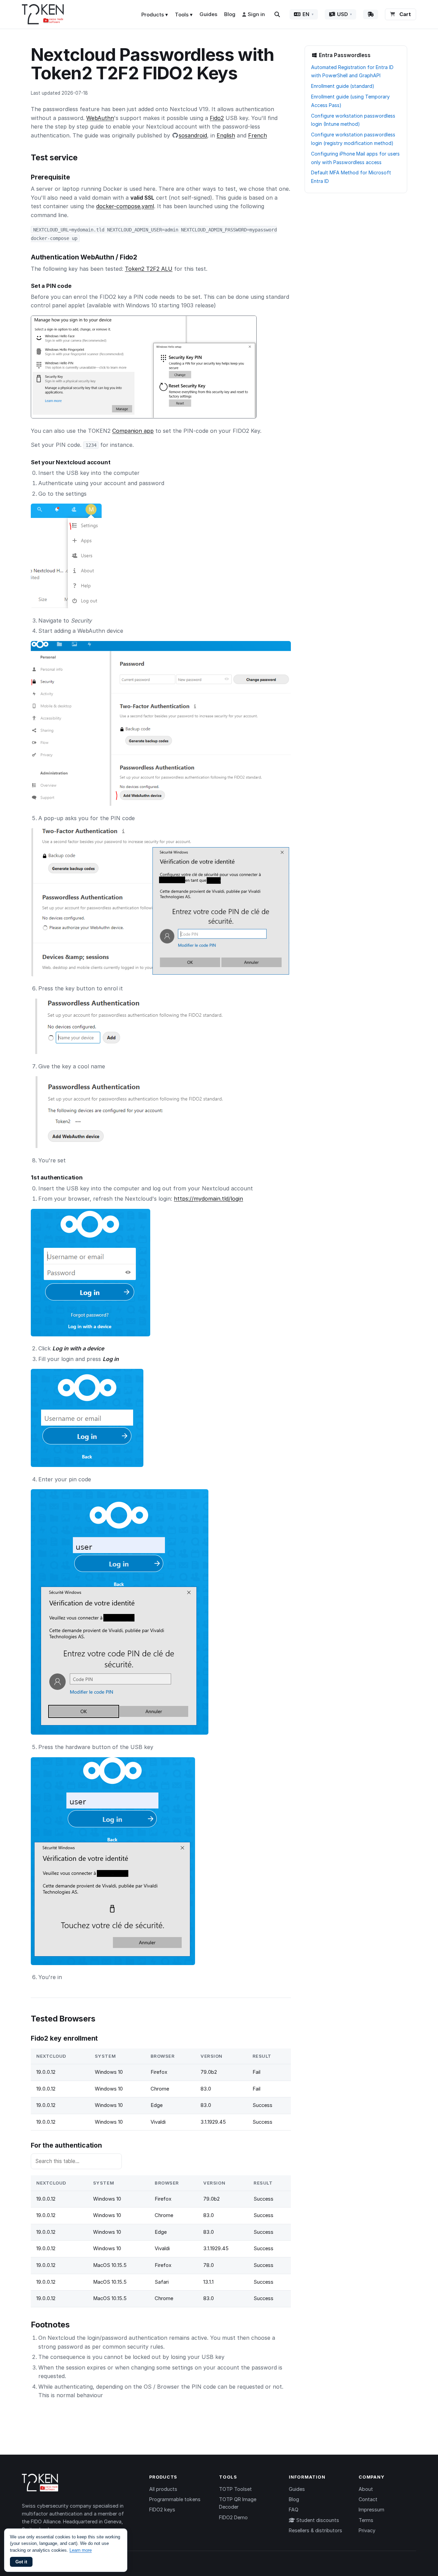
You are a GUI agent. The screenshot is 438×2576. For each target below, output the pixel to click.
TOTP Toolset (235, 2489)
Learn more (81, 2550)
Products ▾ (155, 15)
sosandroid (193, 135)
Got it (21, 2562)
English (226, 135)
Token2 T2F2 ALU (149, 269)
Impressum (371, 2510)
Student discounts (317, 2520)
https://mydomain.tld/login (208, 1199)
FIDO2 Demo (233, 2517)
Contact (368, 2499)
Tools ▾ (184, 15)
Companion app (133, 431)
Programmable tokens (175, 2499)
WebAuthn (100, 118)
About (366, 2489)
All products (163, 2489)
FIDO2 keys (162, 2510)
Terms (366, 2520)
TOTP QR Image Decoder (238, 2503)
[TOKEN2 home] (43, 14)
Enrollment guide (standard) (343, 86)
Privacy (367, 2530)
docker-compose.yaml (125, 206)
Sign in (256, 14)
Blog (230, 14)
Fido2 (217, 118)
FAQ (294, 2510)
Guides (208, 14)
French (257, 135)
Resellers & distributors (315, 2530)
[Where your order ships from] (371, 14)
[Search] (277, 14)
